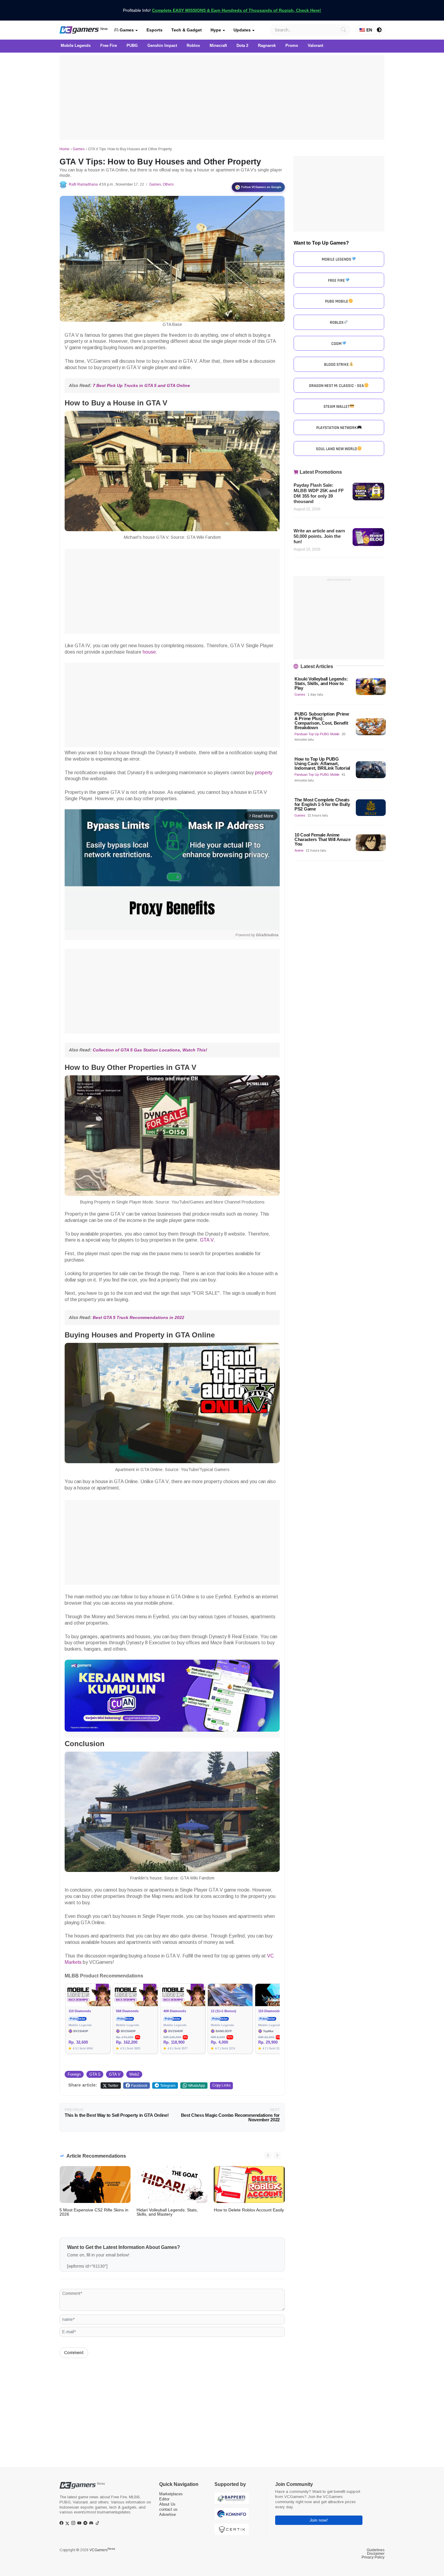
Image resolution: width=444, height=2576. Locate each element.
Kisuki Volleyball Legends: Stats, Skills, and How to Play (321, 683)
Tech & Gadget (187, 30)
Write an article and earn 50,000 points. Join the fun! (319, 536)
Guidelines (376, 2550)
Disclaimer (376, 2554)
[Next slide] (277, 2155)
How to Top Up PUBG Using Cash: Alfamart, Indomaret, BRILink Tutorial (322, 763)
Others (168, 184)
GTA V (207, 1240)
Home (64, 149)
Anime (299, 850)
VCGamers (102, 2550)
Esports (154, 30)
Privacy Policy (373, 2557)
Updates (242, 30)
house (149, 652)
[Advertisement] (222, 97)
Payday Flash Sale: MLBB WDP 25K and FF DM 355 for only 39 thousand (319, 493)
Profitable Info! (222, 10)
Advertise (167, 2514)
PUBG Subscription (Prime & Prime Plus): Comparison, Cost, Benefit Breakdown (322, 721)
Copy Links (221, 2085)
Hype (216, 30)
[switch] (379, 30)
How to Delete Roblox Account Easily (249, 2210)
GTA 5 (95, 2074)
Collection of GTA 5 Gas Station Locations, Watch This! (150, 1050)
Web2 (134, 2074)
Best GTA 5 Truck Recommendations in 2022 (138, 1317)
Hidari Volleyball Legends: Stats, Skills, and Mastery (167, 2212)
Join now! (319, 2520)
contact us (168, 2509)
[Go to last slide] (268, 2155)
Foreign (74, 2074)
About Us (167, 2504)
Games (126, 30)
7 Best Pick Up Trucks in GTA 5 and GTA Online (141, 385)
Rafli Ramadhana (83, 184)
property (264, 773)
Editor (164, 2499)
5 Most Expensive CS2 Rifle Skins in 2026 (94, 2212)
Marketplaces (171, 2494)
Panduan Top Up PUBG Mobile (317, 734)
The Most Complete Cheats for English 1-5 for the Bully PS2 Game (322, 804)
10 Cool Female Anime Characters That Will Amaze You (322, 839)
